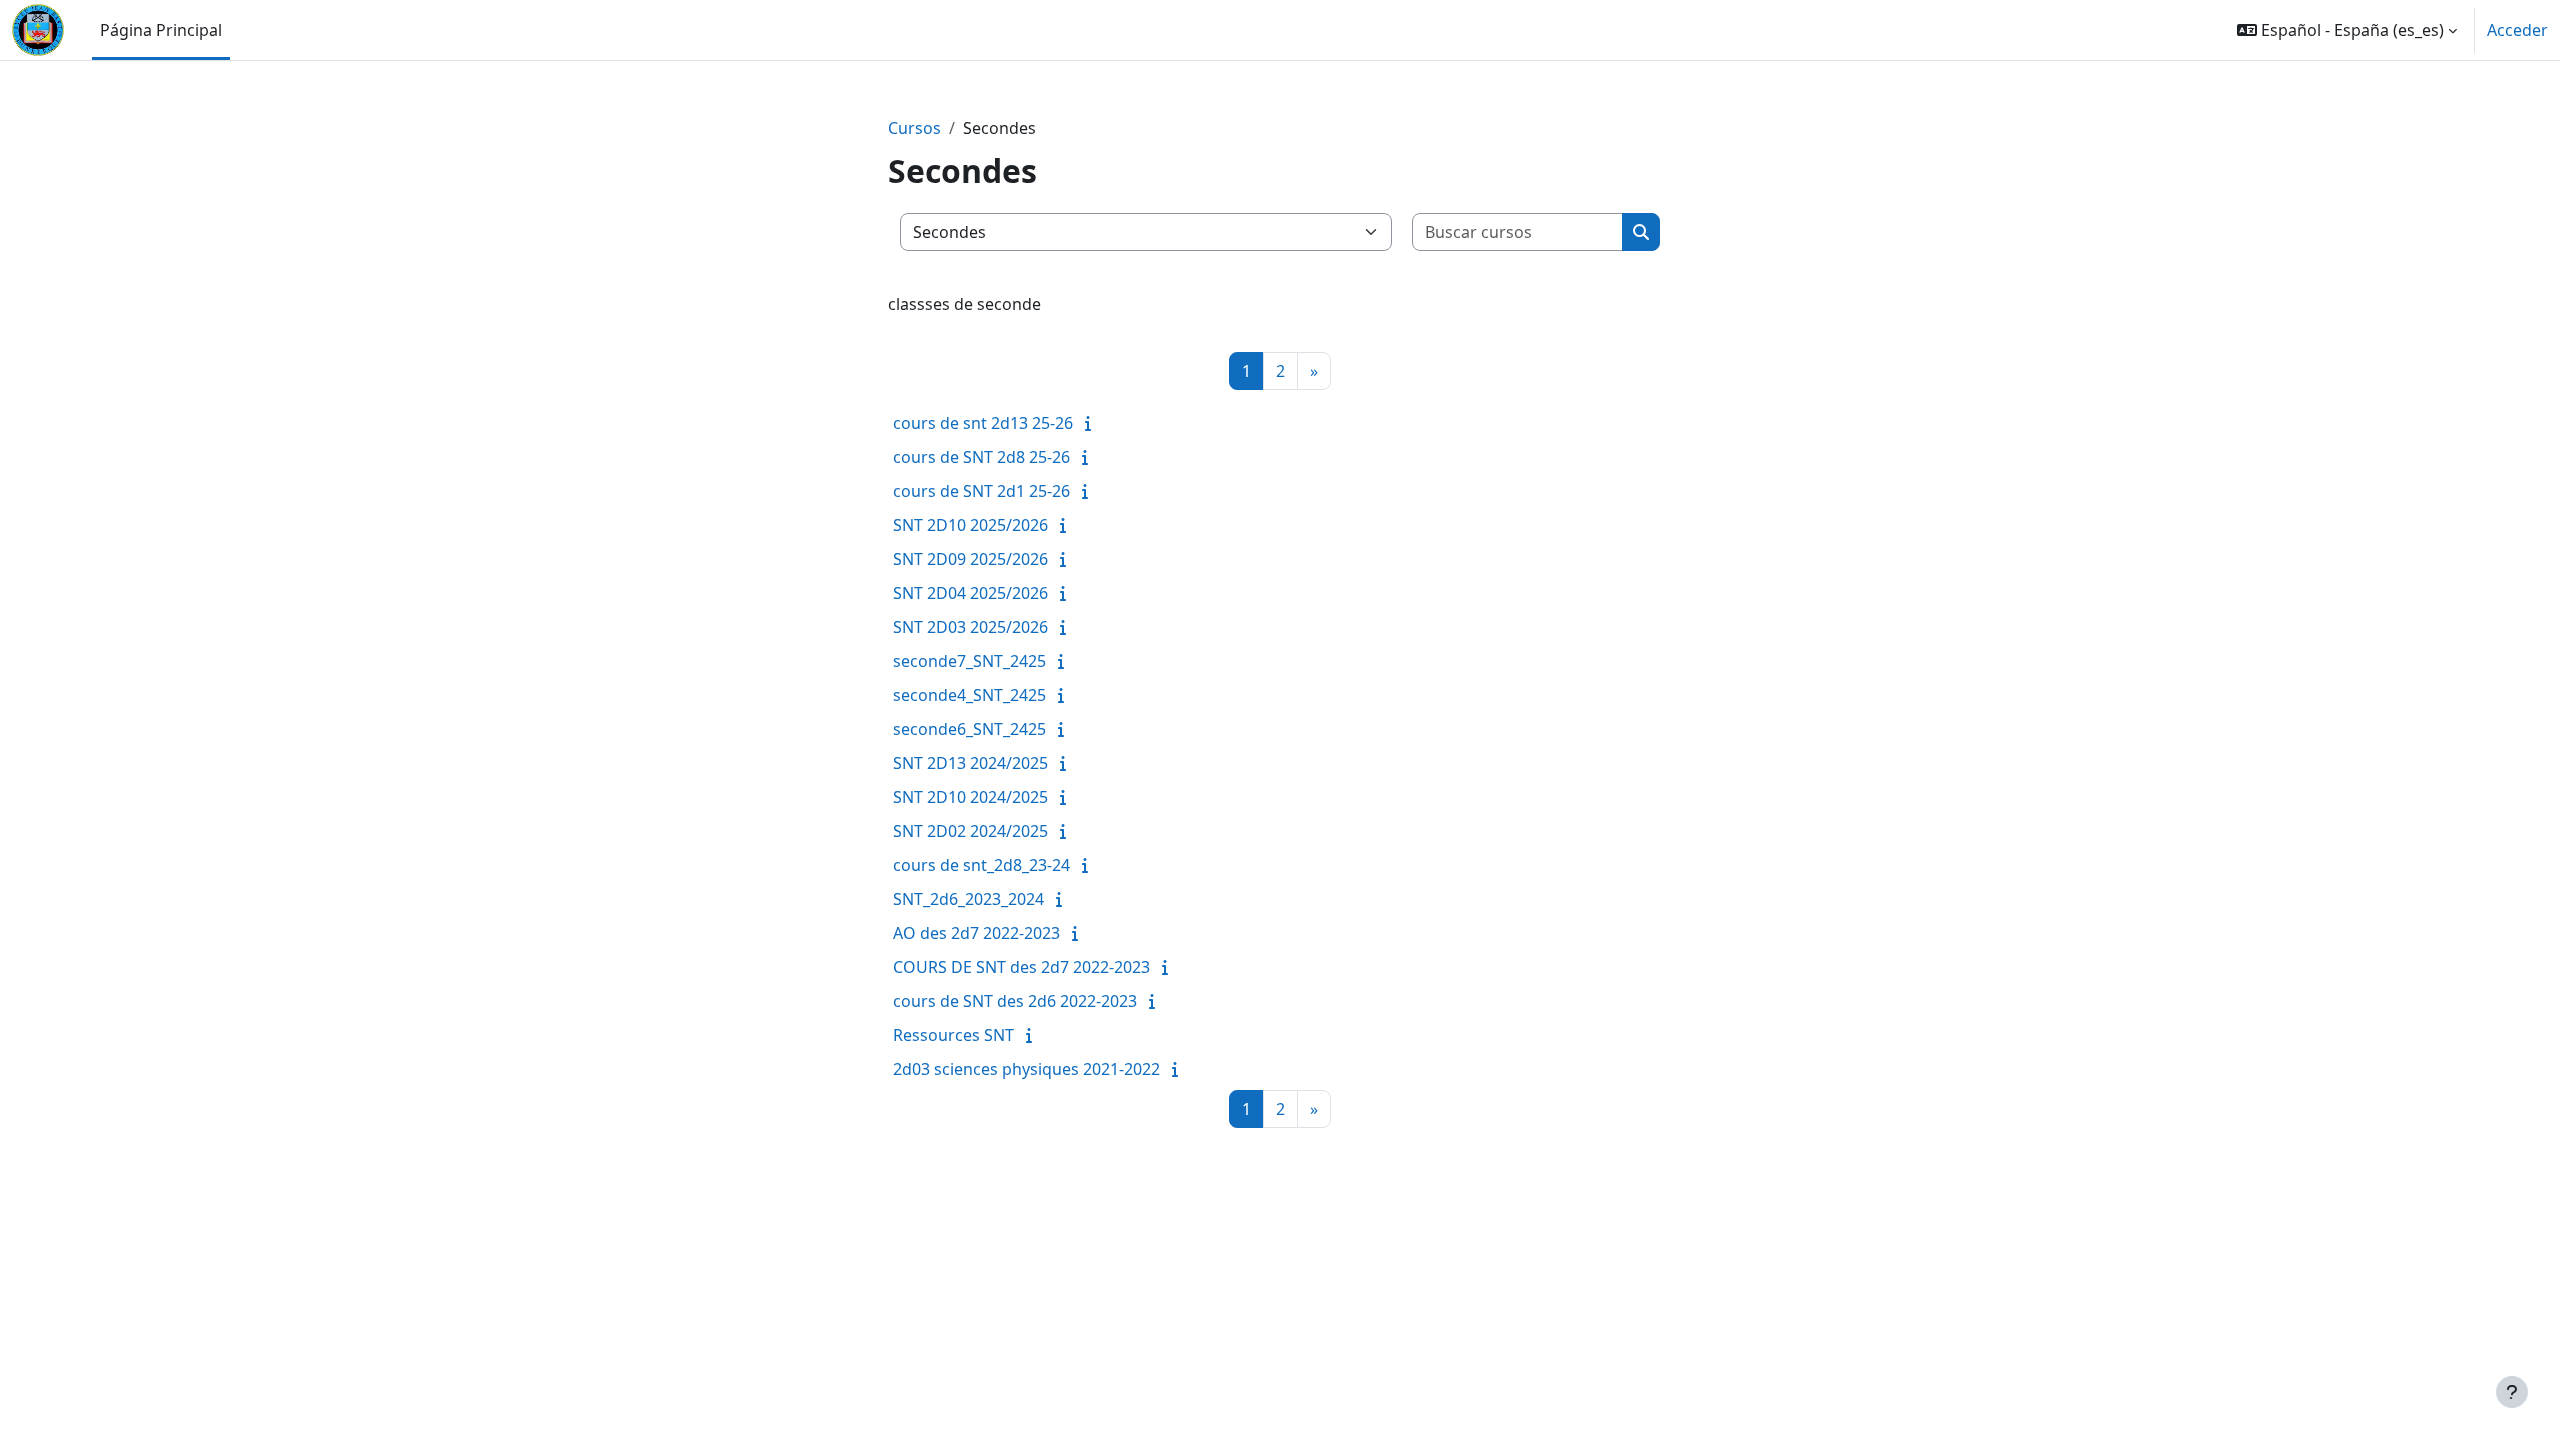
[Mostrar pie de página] (2512, 1392)
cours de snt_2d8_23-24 (981, 865)
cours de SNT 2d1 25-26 (981, 491)
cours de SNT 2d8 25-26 (981, 457)
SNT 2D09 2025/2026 (970, 559)
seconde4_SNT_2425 (969, 695)
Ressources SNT (953, 1035)
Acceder (2517, 30)
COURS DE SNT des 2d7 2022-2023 (1021, 967)
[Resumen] (1092, 423)
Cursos (914, 128)
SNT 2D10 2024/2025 (970, 797)
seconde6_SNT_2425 (969, 729)
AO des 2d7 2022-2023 (976, 933)
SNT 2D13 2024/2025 (970, 763)
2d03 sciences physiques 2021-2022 (1026, 1069)
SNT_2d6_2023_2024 (968, 899)
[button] (2347, 30)
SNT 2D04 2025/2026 (970, 593)
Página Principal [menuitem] (161, 30)
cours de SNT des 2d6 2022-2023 (1015, 1001)
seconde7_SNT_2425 (969, 661)
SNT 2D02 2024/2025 (970, 831)
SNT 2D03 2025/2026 (970, 627)
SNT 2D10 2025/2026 (970, 525)
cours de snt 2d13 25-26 (983, 423)
